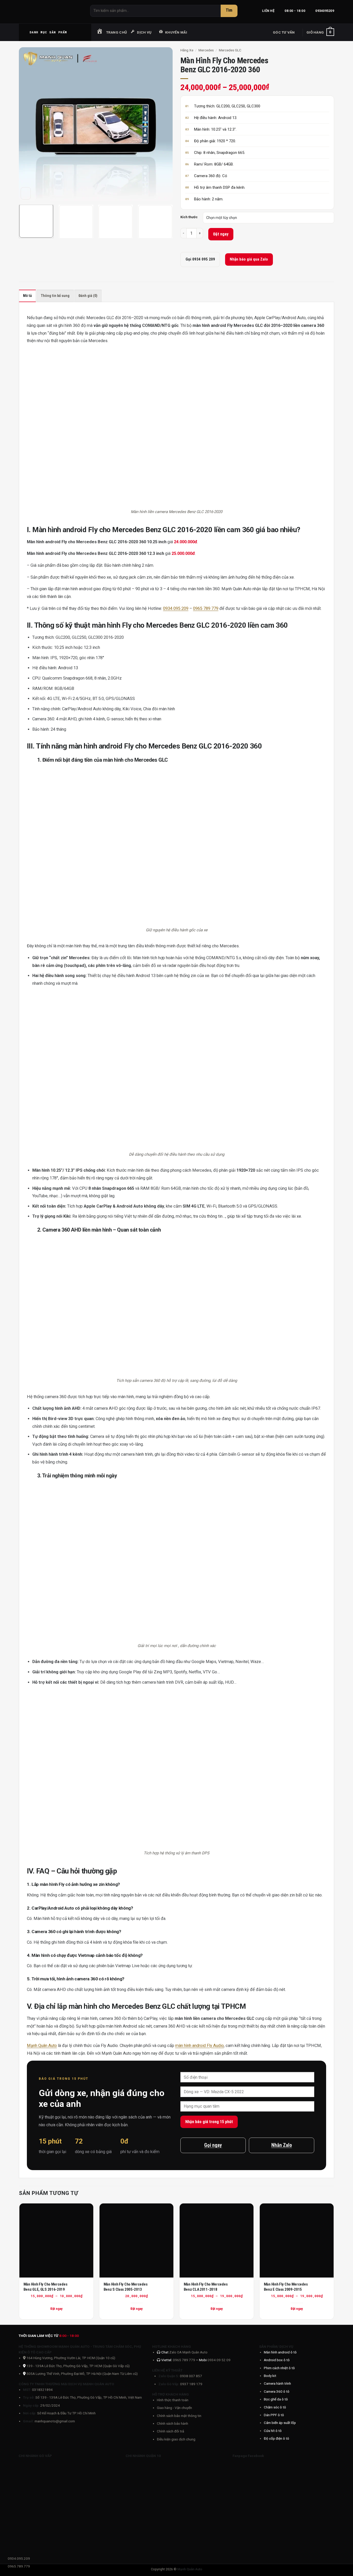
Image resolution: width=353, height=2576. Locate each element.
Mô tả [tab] (27, 296)
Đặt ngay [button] (137, 2309)
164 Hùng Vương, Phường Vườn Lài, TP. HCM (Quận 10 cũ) (70, 2358)
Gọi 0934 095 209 (200, 259)
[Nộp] (229, 11)
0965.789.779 (19, 2566)
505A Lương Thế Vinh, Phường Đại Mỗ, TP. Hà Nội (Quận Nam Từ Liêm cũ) (82, 2374)
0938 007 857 (191, 2376)
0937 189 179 (191, 2384)
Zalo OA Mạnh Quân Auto (188, 2352)
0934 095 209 (176, 608)
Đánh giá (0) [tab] (88, 296)
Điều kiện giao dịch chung (176, 2439)
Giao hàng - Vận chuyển (174, 2408)
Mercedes (206, 50)
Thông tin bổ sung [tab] (55, 296)
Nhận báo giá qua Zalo (249, 259)
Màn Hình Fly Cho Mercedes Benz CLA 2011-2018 (206, 2287)
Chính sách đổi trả (170, 2431)
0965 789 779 (206, 608)
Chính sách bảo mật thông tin (179, 2416)
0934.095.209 (19, 2558)
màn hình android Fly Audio (199, 2046)
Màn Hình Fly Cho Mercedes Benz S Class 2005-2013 (126, 2287)
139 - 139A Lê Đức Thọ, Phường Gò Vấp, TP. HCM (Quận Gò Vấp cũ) (78, 2366)
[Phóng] (26, 193)
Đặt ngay (221, 234)
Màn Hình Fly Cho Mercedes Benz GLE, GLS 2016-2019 (45, 2287)
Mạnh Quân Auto (42, 2046)
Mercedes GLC (230, 50)
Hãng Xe (187, 50)
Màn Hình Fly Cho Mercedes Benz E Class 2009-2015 (286, 2287)
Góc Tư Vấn (284, 32)
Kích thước (189, 217)
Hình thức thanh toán (173, 2400)
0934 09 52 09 (219, 2360)
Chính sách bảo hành (172, 2423)
